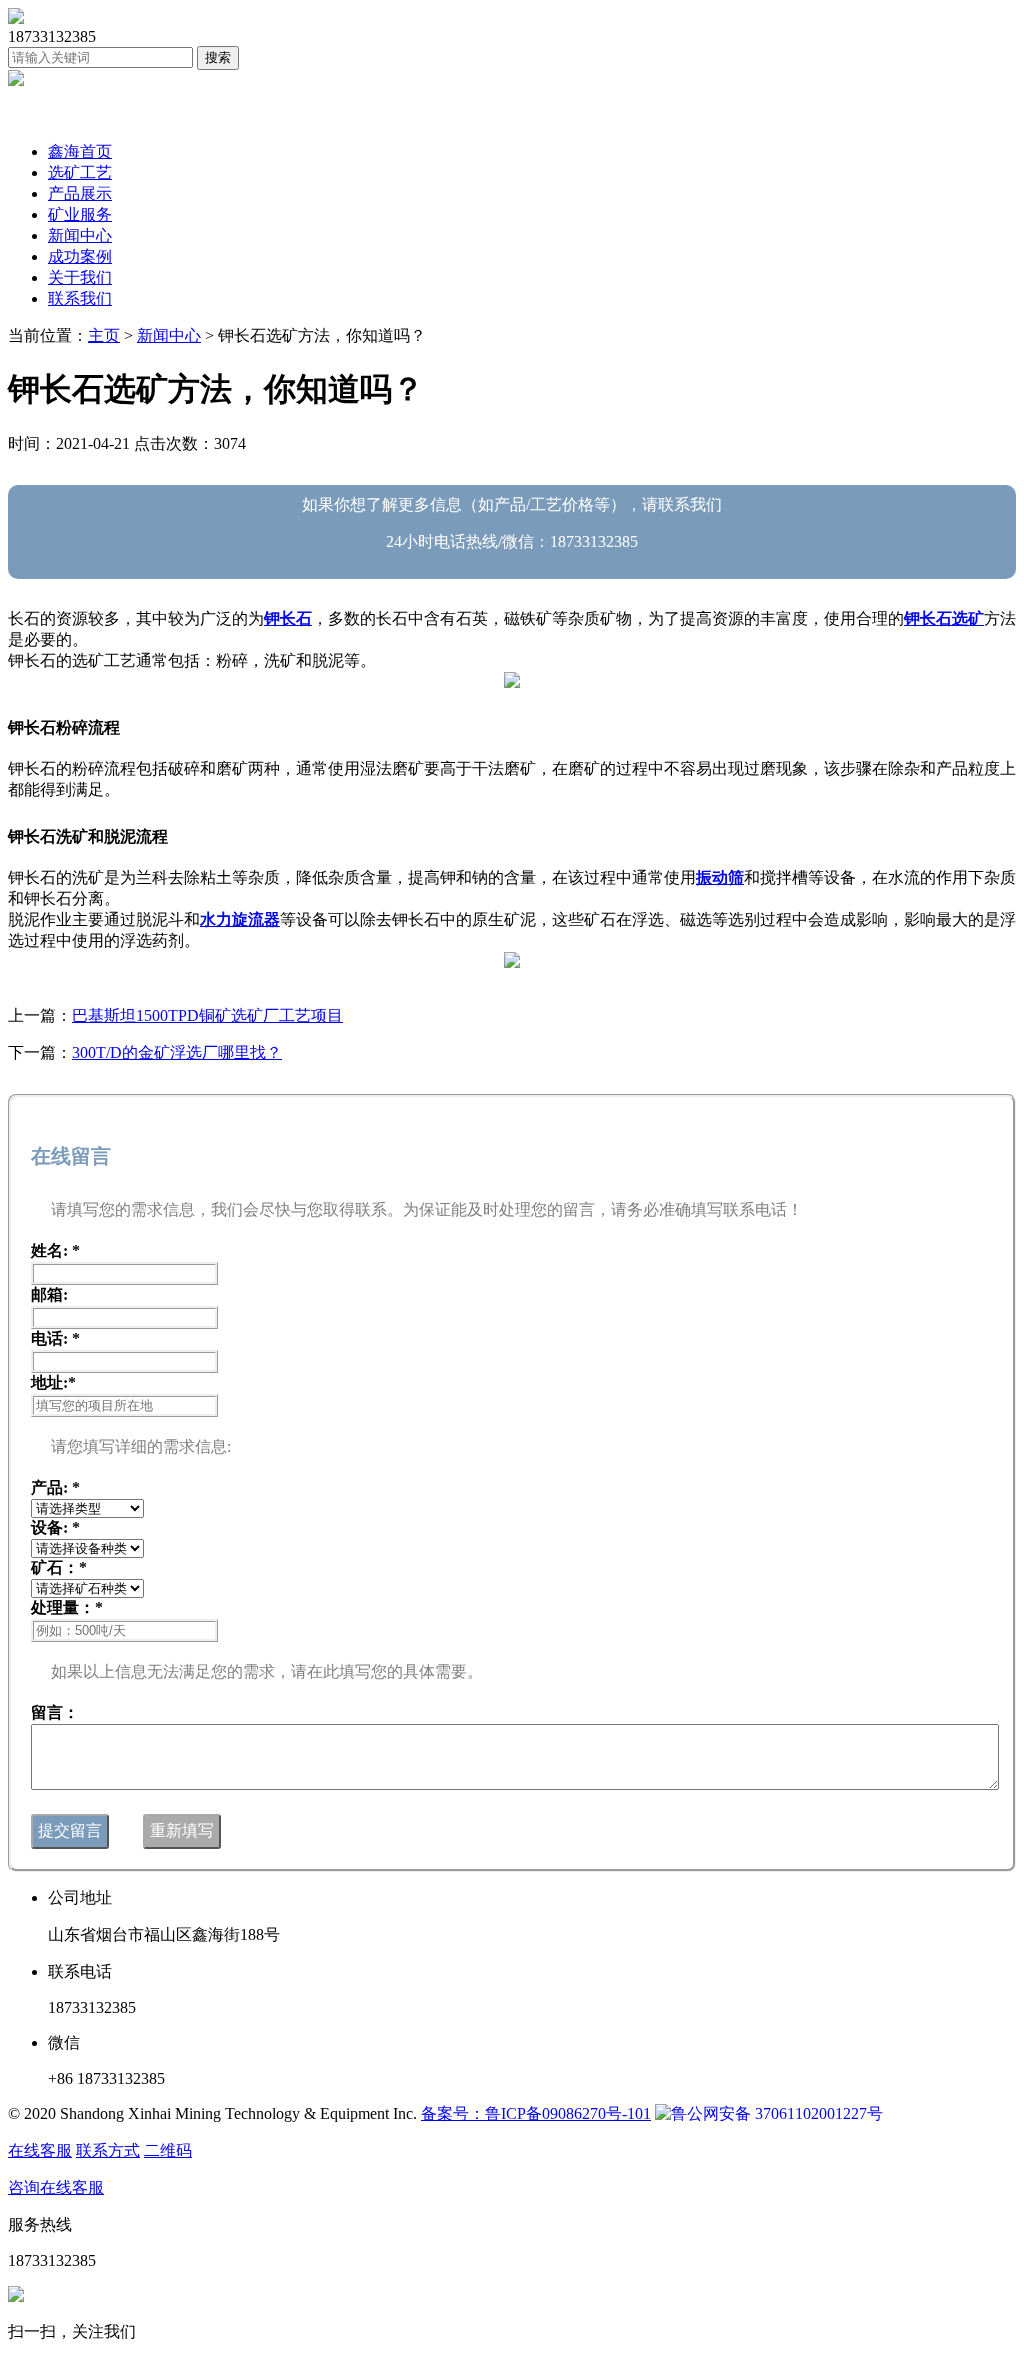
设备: (55, 1527)
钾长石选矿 (944, 618)
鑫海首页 (80, 151)
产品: (55, 1487)
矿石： (59, 1567)
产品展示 (80, 193)
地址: (53, 1382)
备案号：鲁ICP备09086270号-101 (536, 2113)
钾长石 (288, 618)
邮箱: (49, 1294)
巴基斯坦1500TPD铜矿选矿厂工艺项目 (207, 1015)
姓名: (55, 1250)
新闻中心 (80, 235)
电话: (55, 1338)
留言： (55, 1712)
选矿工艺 (80, 172)
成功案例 (80, 256)
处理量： (67, 1607)
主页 (104, 335)
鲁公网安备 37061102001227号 (777, 2113)
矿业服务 (80, 214)
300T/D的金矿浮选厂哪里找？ (177, 1052)
